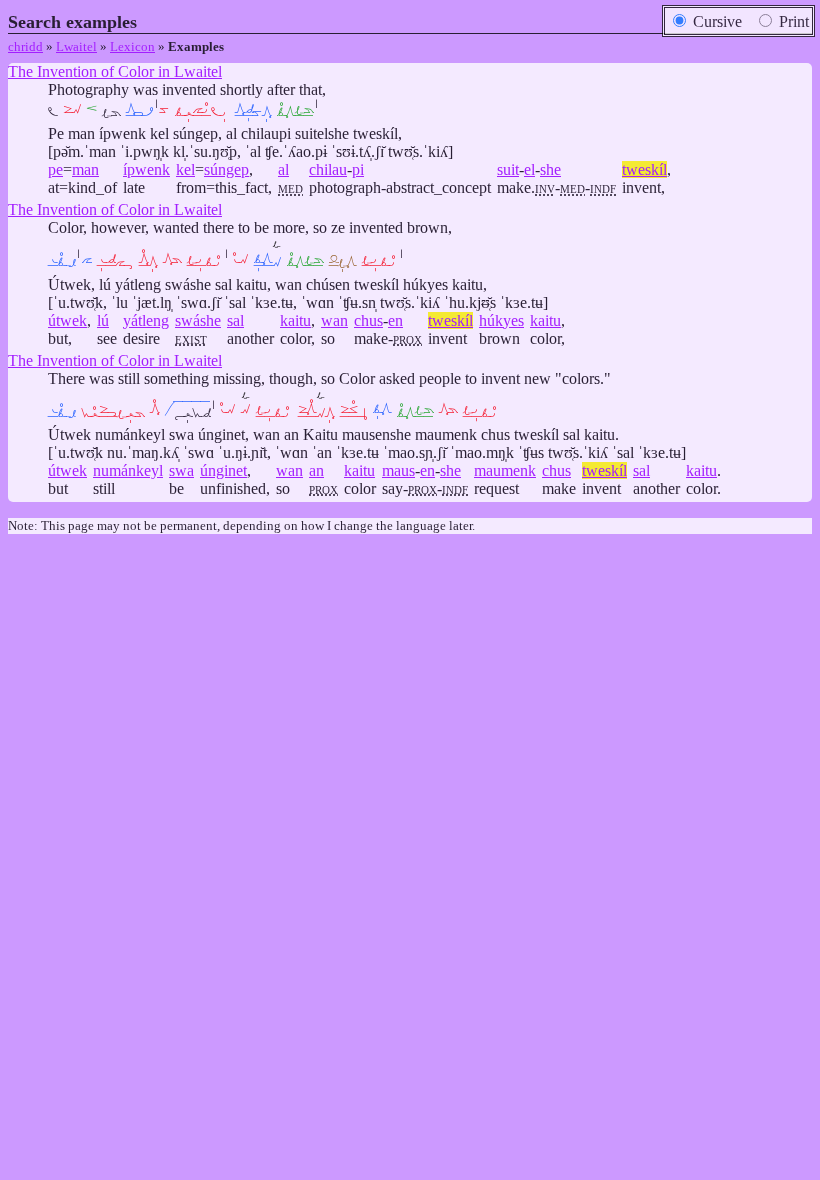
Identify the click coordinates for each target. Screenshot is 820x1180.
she (550, 169)
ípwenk (146, 169)
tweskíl (644, 169)
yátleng (146, 320)
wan (334, 320)
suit (508, 169)
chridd (25, 46)
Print (792, 21)
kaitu (295, 320)
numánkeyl (128, 470)
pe (55, 169)
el (529, 169)
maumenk (505, 470)
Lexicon (132, 46)
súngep (226, 169)
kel (185, 169)
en (395, 320)
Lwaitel (76, 46)
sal (235, 320)
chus (368, 320)
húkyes (501, 320)
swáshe (198, 320)
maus (398, 470)
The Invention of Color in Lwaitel (115, 71)
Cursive (715, 21)
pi (358, 169)
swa (181, 470)
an (316, 470)
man (85, 169)
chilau (328, 169)
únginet (223, 470)
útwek (67, 320)
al (283, 169)
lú (103, 320)
